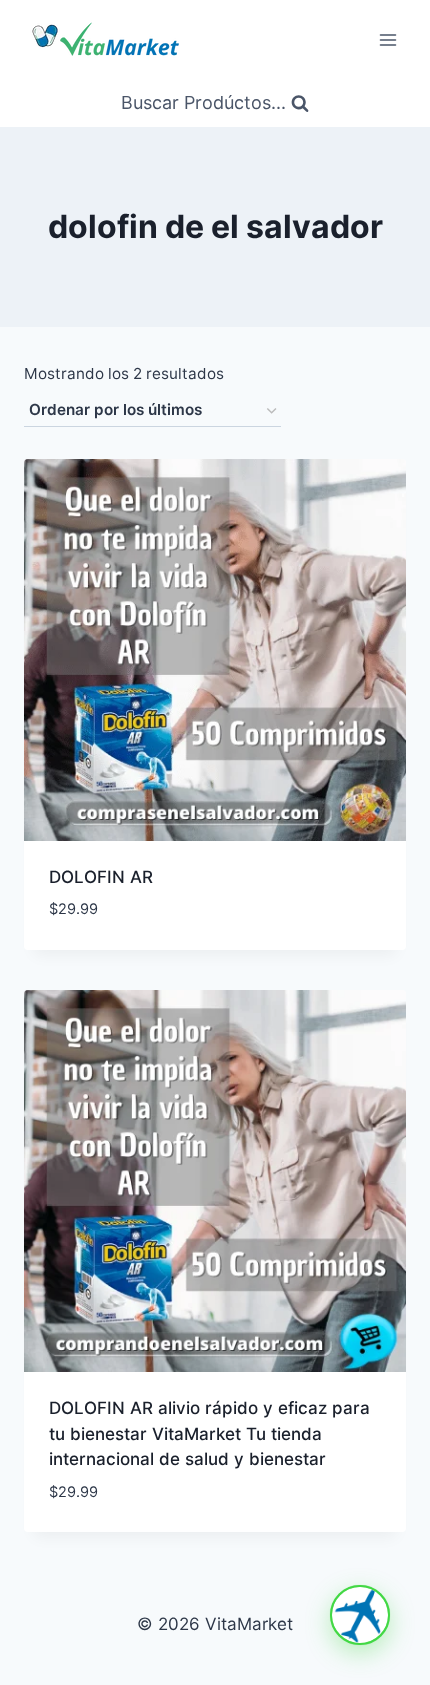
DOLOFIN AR (101, 877)
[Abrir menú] (387, 39)
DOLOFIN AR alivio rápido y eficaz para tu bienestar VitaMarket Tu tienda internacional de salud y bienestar (209, 1433)
